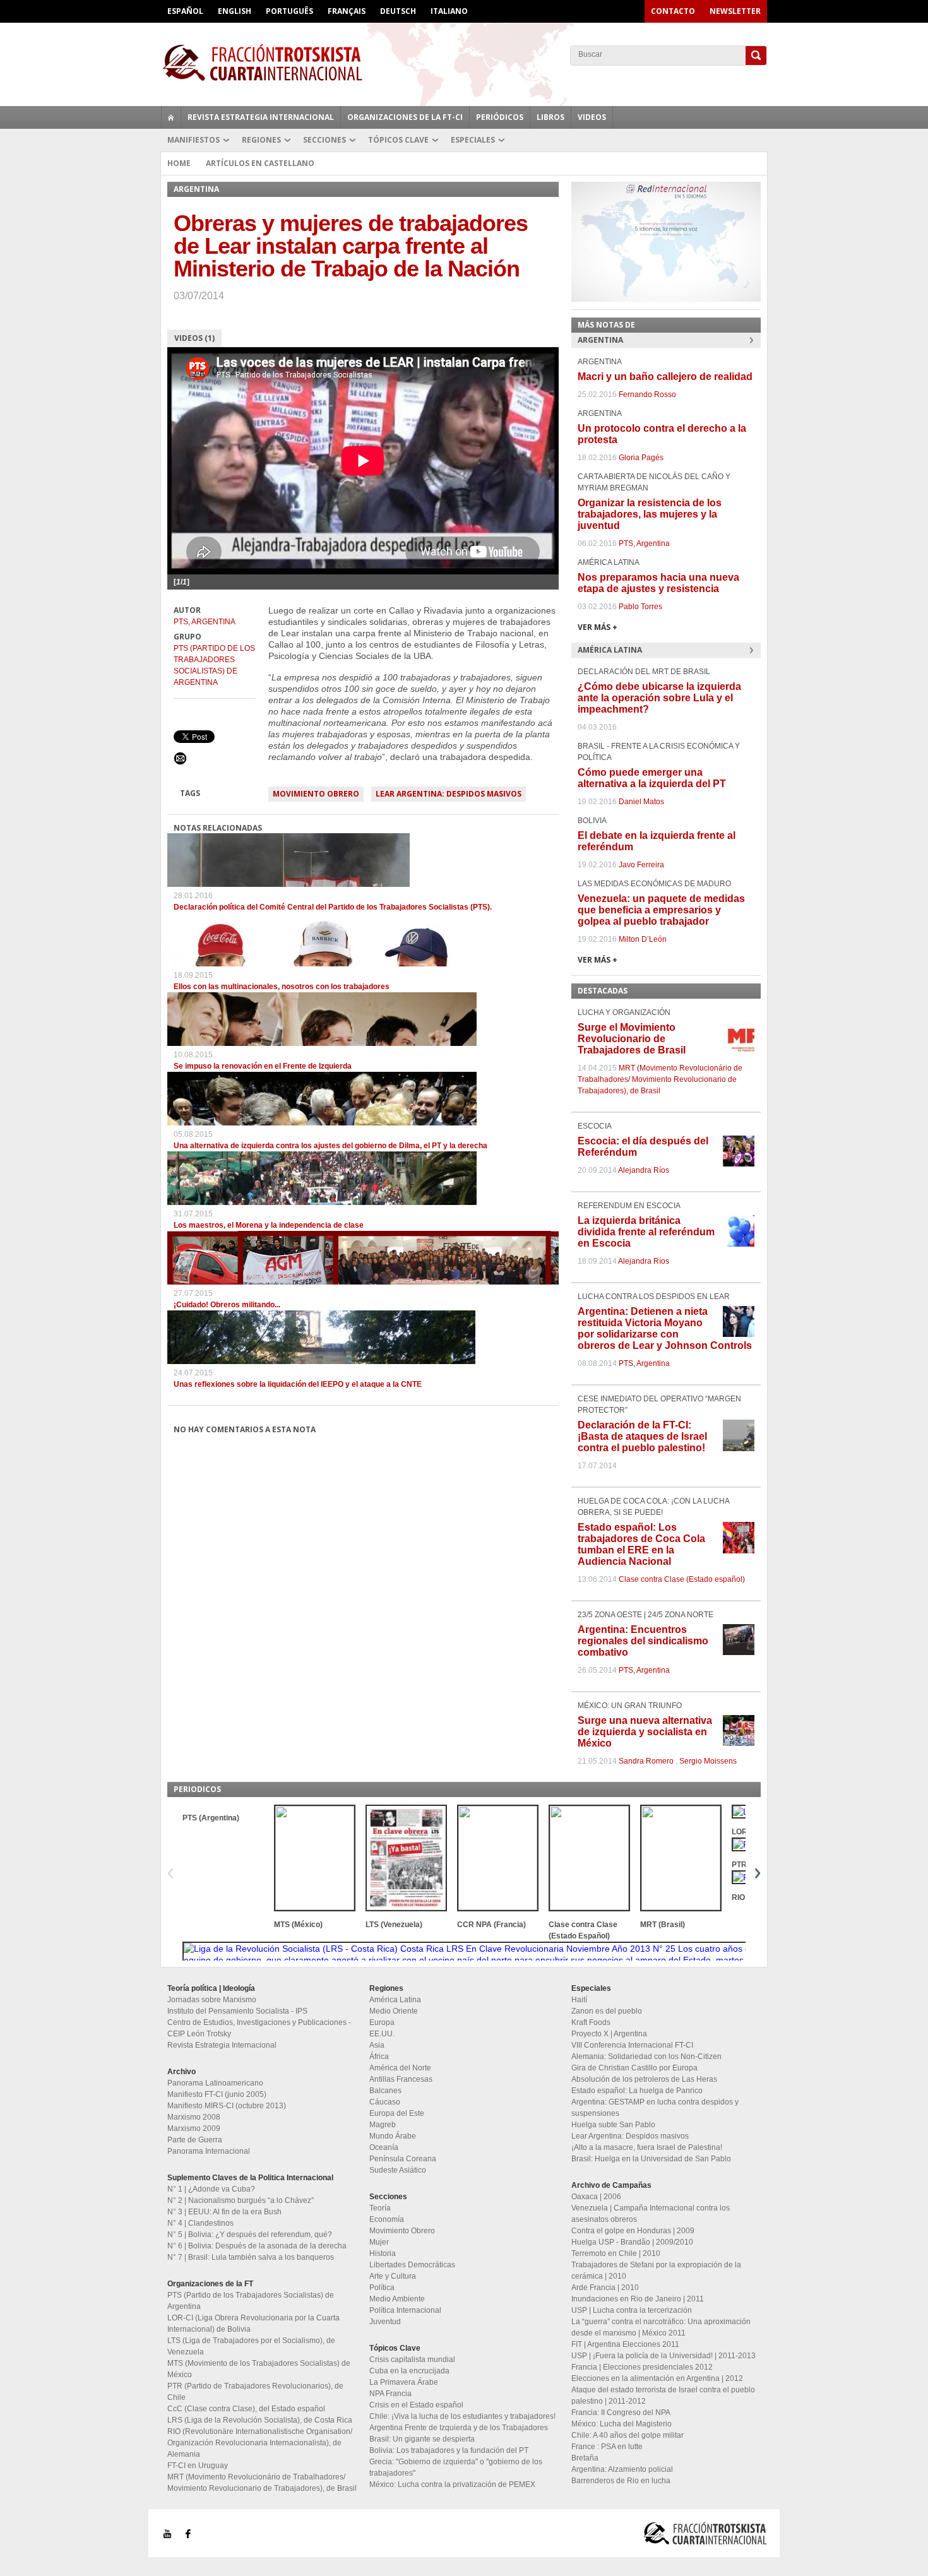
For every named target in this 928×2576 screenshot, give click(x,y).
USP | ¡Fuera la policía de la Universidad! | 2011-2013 (663, 2356)
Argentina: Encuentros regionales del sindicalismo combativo (643, 1641)
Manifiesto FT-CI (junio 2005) (217, 2094)
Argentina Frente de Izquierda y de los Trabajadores (459, 2428)
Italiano (449, 11)
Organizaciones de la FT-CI (405, 117)
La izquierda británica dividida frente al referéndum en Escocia (646, 1232)
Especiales (473, 140)
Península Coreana (403, 2159)
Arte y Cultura (393, 2276)
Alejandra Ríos (644, 1170)
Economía (387, 2219)
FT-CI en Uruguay (198, 2466)
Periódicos (500, 117)
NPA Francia (390, 2394)
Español (185, 11)
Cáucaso (385, 2102)
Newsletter (735, 11)
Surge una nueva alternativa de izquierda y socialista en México (645, 1732)
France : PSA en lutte (607, 2447)
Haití (579, 2000)
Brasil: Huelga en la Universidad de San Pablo (651, 2159)
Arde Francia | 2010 (605, 2288)
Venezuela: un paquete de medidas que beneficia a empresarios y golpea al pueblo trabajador (661, 910)
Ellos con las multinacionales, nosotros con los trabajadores (282, 987)
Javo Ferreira (641, 865)
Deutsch (398, 11)
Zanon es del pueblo (607, 2011)
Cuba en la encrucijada (409, 2371)
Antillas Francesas (401, 2079)
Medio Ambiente (397, 2299)
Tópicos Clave (398, 140)
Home (179, 163)
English (235, 11)
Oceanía (384, 2147)
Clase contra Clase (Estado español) (682, 1579)
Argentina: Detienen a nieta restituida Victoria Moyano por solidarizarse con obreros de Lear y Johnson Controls (665, 1328)
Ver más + (598, 627)
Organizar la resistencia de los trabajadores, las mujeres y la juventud (650, 514)
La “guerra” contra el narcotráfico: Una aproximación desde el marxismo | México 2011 (661, 2327)
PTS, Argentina (205, 622)
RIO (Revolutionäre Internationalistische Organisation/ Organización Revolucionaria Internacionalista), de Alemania (260, 2443)
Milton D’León (643, 939)
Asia (377, 2045)
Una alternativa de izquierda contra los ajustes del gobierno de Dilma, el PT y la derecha (330, 1146)
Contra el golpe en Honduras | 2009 (633, 2231)
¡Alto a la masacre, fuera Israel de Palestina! (647, 2147)
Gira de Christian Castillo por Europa (634, 2068)
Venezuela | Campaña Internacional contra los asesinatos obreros (651, 2214)
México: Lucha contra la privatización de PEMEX (452, 2484)
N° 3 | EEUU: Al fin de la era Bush (224, 2212)
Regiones (261, 140)
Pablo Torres (640, 607)
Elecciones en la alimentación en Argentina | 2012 (657, 2378)
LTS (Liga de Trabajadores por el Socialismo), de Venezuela (251, 2346)
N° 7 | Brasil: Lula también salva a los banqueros (251, 2257)
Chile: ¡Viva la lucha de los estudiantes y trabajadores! (462, 2416)
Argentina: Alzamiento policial (622, 2469)
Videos (592, 117)
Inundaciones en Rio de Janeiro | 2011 (638, 2299)
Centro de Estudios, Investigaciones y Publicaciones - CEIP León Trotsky (259, 2028)
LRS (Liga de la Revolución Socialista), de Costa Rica (260, 2420)
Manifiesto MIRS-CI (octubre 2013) (227, 2106)
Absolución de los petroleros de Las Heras (644, 2079)
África (379, 2057)
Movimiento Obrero (316, 794)
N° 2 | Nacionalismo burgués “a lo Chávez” (241, 2200)
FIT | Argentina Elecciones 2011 (625, 2344)
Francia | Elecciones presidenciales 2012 (642, 2367)
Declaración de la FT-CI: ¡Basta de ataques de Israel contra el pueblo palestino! (642, 1436)
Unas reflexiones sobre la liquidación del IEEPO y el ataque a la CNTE (298, 1384)
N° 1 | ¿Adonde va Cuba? (211, 2189)
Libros (550, 117)
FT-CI (464, 62)
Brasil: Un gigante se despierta (422, 2439)
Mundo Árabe (393, 2136)
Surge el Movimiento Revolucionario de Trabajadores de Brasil (632, 1039)
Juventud (385, 2322)
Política (382, 2288)
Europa (382, 2022)
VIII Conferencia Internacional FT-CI (632, 2045)
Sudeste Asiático (398, 2170)
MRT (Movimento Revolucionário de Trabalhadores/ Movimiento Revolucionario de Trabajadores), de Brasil (660, 1079)
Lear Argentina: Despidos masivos (449, 794)
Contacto (673, 11)
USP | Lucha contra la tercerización (632, 2310)
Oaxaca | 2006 (596, 2197)
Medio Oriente (394, 2011)
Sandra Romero (646, 1761)
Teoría (380, 2208)
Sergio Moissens (708, 1761)
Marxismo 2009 (194, 2128)
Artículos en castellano (260, 163)
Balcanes (385, 2091)
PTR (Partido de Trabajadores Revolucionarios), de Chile (255, 2392)
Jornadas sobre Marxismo (212, 2000)
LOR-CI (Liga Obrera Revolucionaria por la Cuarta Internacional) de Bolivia (253, 2324)
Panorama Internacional (209, 2151)
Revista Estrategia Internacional (261, 117)
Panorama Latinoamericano (215, 2083)
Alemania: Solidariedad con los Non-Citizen (646, 2057)
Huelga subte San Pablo (613, 2125)
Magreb (383, 2125)
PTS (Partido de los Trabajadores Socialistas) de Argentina (214, 665)
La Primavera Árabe (404, 2382)
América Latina (395, 2000)
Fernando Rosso (647, 395)
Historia (383, 2253)
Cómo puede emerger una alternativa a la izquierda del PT (652, 778)
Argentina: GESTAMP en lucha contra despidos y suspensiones (655, 2108)
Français (347, 11)
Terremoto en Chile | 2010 (616, 2253)
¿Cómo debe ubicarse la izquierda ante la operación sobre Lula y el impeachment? (659, 698)
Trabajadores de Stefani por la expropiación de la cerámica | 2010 (656, 2270)
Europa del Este (397, 2113)
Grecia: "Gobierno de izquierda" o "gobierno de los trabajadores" (456, 2467)
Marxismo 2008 (194, 2117)
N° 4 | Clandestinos (200, 2223)
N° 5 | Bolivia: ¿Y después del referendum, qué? (250, 2235)
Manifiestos (193, 140)
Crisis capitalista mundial (412, 2359)
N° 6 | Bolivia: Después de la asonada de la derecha (257, 2246)
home (171, 117)
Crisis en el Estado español (416, 2405)
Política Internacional (405, 2310)
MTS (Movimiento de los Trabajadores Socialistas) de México (259, 2369)
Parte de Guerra (195, 2140)
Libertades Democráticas (412, 2265)
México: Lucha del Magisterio (622, 2424)
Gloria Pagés (641, 458)
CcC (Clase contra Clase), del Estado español (246, 2409)
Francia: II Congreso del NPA (621, 2413)
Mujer (379, 2242)
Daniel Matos (641, 802)
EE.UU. (382, 2034)
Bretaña (585, 2458)
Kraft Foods (591, 2022)
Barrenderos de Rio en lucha (621, 2481)
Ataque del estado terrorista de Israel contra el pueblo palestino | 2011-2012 (663, 2395)
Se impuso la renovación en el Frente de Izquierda (263, 1066)
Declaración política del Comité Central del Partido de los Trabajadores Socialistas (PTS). (333, 907)
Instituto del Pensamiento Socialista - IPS (237, 2011)
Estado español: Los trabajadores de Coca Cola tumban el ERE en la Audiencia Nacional (641, 1544)
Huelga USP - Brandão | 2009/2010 (632, 2242)
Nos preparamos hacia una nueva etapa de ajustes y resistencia (658, 583)
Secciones (324, 140)
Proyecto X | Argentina (609, 2034)
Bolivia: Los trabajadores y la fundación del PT (449, 2450)
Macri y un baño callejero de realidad (665, 377)
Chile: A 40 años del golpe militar (628, 2435)
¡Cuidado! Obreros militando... (227, 1305)
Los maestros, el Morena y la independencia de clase (269, 1225)
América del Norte (400, 2068)
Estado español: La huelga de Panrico (637, 2091)
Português (289, 11)
